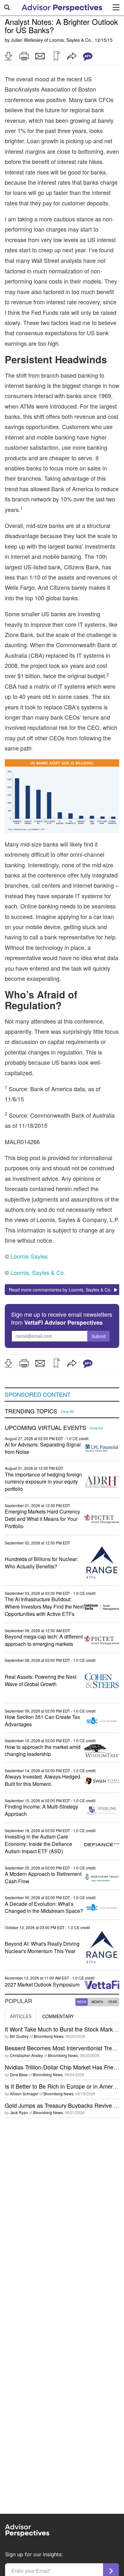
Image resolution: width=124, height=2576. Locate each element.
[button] (8, 56)
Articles (21, 2016)
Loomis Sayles (29, 1256)
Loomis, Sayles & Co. (71, 40)
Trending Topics (31, 1411)
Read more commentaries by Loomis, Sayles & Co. (62, 1290)
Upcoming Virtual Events (45, 1428)
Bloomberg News (49, 2036)
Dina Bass (19, 2074)
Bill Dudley (19, 2036)
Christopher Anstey (26, 2055)
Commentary (58, 2016)
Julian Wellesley (27, 40)
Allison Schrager (24, 2094)
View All (67, 1411)
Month (97, 2002)
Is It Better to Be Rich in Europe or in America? (64, 2086)
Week (82, 2002)
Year (113, 2002)
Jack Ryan (19, 2112)
